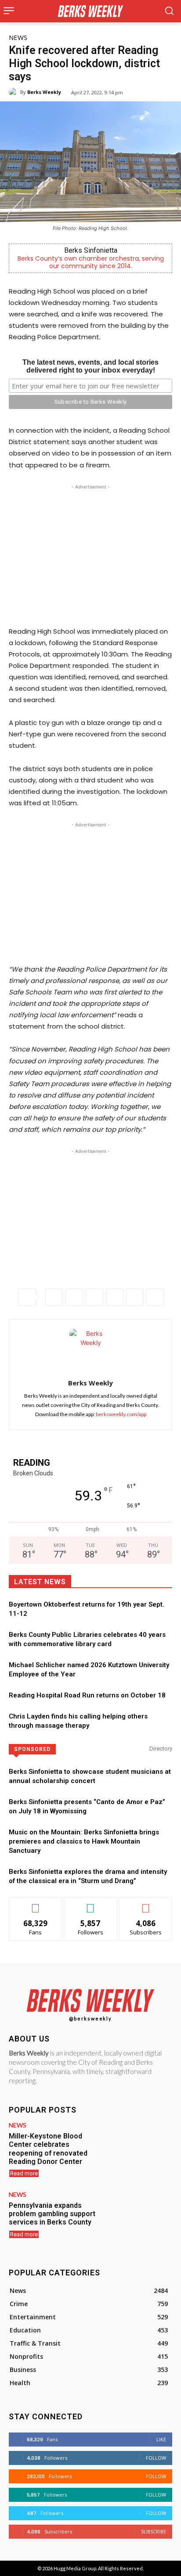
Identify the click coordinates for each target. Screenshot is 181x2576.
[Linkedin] (115, 1297)
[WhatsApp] (94, 1297)
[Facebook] (54, 1297)
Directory (161, 1749)
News (18, 37)
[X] (74, 1297)
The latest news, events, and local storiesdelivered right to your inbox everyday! (90, 366)
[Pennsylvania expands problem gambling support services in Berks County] (139, 2218)
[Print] (155, 1297)
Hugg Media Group (75, 2568)
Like (36, 1904)
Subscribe (146, 1904)
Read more (24, 2173)
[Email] (135, 1297)
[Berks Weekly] (14, 92)
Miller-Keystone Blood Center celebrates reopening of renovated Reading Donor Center (48, 2149)
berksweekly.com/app (121, 1414)
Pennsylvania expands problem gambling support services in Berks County (52, 2214)
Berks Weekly (44, 92)
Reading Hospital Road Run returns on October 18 (87, 1695)
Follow (91, 1904)
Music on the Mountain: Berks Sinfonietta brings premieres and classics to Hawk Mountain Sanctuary (84, 1841)
